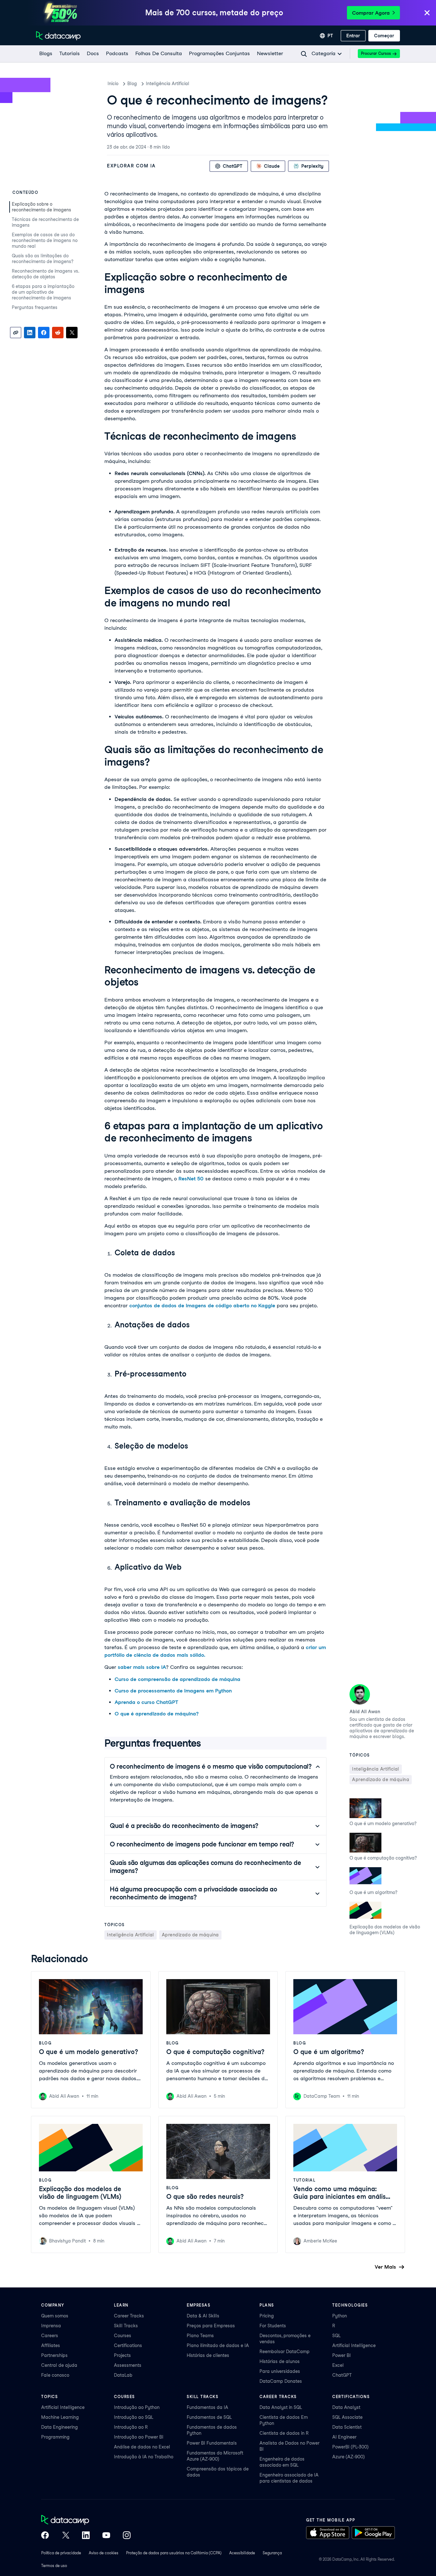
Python (340, 2316)
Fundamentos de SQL (209, 2417)
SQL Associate (347, 2417)
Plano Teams (200, 2336)
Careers (50, 2336)
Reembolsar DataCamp (285, 2352)
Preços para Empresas (211, 2326)
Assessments (128, 2365)
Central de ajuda (59, 2365)
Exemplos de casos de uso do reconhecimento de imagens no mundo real (45, 240)
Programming (55, 2437)
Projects (122, 2355)
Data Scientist (347, 2427)
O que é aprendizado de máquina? (157, 1714)
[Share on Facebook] (44, 333)
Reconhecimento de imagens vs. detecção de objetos (45, 274)
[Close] (427, 13)
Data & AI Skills (203, 2316)
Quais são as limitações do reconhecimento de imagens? (43, 259)
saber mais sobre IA (142, 1667)
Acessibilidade (242, 2553)
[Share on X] (72, 333)
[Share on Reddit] (58, 333)
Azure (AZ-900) (349, 2457)
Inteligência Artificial (168, 84)
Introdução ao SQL (134, 2417)
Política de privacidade (61, 2553)
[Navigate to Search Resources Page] (304, 54)
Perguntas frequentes (35, 307)
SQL (336, 2336)
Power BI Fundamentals (212, 2443)
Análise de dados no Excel (142, 2447)
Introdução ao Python (137, 2407)
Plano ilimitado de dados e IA (218, 2345)
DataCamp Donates (281, 2381)
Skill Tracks (126, 2326)
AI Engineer (344, 2437)
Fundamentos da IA (207, 2407)
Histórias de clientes (208, 2355)
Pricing (267, 2316)
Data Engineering (60, 2427)
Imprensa (51, 2326)
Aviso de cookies (104, 2553)
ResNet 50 (191, 1179)
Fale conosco (55, 2375)
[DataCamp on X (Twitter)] (65, 2536)
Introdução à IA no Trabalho (144, 2457)
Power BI (342, 2355)
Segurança (272, 2553)
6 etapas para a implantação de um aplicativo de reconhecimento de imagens (43, 292)
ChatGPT (342, 2375)
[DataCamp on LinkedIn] (86, 2536)
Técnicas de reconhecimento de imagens (45, 222)
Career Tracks (129, 2316)
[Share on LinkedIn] (30, 333)
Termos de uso (54, 2566)
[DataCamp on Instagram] (127, 2536)
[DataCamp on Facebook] (45, 2536)
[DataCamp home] (86, 2521)
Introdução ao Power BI (139, 2437)
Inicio (113, 84)
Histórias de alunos (280, 2361)
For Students (273, 2326)
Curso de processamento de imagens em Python (173, 1691)
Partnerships (54, 2355)
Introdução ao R (131, 2427)
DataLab (123, 2375)
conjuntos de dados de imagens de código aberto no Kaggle (202, 1306)
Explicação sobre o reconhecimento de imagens (41, 207)
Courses (123, 2336)
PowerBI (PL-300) (350, 2447)
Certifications (128, 2345)
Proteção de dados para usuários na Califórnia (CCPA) (174, 2553)
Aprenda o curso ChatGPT (146, 1702)
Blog (132, 84)
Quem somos (55, 2316)
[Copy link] (16, 333)
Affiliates (51, 2345)
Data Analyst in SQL (281, 2407)
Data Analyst (346, 2407)
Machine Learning (60, 2417)
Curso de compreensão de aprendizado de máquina (177, 1679)
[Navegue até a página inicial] (58, 36)
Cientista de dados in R (284, 2433)
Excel (338, 2365)
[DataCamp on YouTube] (106, 2536)
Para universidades (280, 2371)
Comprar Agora (371, 13)
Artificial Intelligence (354, 2345)
